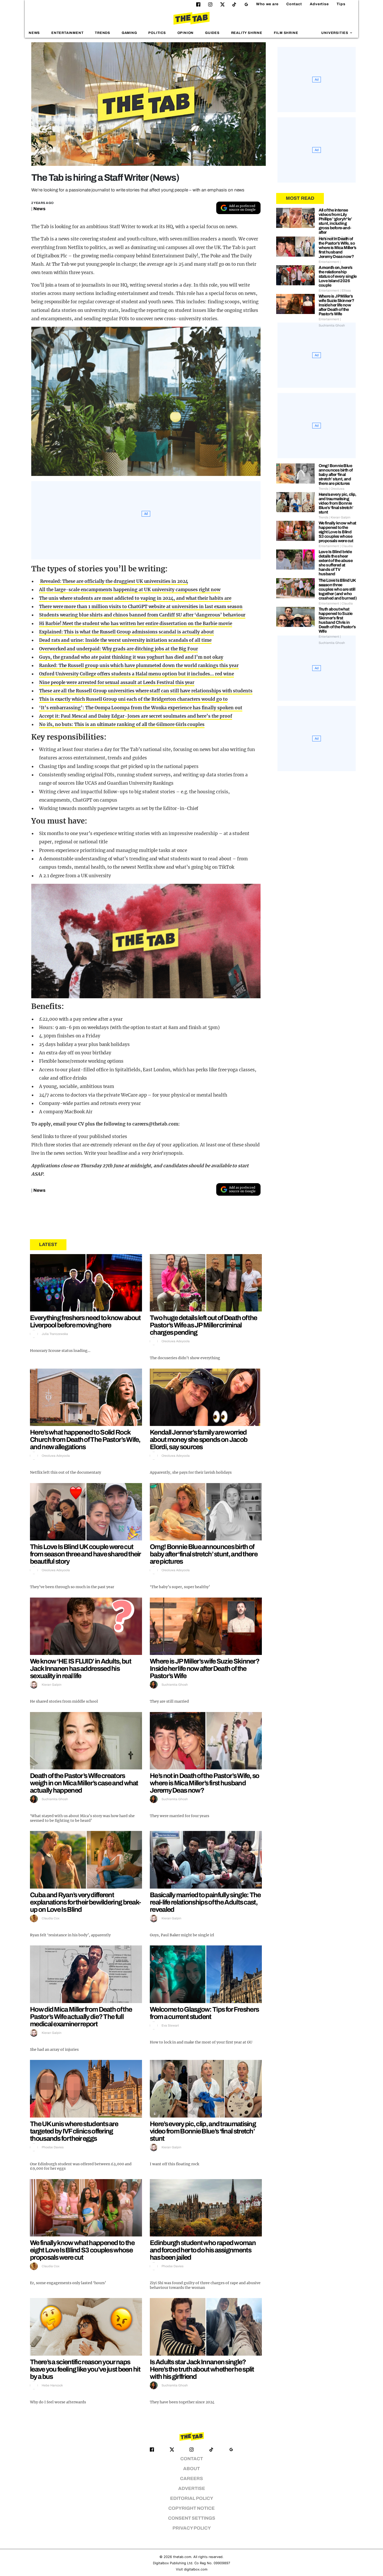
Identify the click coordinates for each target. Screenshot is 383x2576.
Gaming (129, 33)
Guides (212, 33)
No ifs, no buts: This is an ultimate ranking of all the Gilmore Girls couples (122, 724)
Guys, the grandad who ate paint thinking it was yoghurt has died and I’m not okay (131, 657)
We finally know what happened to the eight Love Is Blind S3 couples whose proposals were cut (82, 2250)
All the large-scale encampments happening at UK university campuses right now (130, 590)
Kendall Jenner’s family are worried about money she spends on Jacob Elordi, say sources (199, 1440)
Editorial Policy (192, 2498)
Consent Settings (192, 2518)
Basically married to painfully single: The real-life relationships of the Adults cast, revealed (205, 1902)
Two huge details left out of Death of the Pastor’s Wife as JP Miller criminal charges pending (203, 1325)
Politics (157, 33)
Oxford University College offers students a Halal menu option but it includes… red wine (137, 674)
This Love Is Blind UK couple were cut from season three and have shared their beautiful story (85, 1554)
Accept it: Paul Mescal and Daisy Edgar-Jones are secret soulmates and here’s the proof (136, 716)
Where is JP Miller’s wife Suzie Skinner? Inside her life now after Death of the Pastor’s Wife (205, 1668)
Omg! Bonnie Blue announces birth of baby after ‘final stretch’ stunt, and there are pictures (204, 1554)
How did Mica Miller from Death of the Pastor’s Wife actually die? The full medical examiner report (81, 2017)
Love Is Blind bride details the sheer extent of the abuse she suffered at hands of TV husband (336, 563)
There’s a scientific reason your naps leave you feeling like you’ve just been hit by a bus (85, 2369)
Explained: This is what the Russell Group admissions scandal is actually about (126, 632)
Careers (191, 2479)
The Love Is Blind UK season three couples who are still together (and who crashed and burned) (338, 589)
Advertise (319, 4)
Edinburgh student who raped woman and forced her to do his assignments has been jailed (203, 2250)
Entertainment (67, 33)
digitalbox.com (196, 2569)
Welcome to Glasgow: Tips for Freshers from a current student (204, 2013)
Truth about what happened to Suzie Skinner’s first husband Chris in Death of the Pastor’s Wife (337, 620)
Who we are (267, 4)
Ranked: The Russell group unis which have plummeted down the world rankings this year (139, 666)
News (34, 33)
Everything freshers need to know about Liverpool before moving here (85, 1321)
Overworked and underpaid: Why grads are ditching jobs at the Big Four (118, 649)
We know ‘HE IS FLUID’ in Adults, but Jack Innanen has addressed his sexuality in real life (81, 1668)
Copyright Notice (191, 2508)
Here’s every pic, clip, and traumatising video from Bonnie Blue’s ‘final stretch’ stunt (203, 2131)
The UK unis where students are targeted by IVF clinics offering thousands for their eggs (74, 2131)
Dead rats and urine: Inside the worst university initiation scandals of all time (125, 640)
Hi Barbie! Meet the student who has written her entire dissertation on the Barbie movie (136, 624)
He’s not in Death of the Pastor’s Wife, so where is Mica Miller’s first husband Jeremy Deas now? (205, 1783)
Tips (341, 4)
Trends (103, 33)
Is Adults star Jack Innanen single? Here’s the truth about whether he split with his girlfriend (202, 2369)
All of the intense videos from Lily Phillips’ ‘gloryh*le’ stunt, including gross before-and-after (335, 221)
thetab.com (182, 2557)
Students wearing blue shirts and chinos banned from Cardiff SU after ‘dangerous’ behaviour (142, 615)
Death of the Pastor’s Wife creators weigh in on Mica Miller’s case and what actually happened (84, 1783)
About (191, 2469)
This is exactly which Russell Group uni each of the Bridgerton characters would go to (133, 699)
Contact (294, 4)
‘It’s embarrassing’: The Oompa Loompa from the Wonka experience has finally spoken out (141, 708)
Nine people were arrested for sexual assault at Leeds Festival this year (117, 682)
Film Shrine (286, 33)
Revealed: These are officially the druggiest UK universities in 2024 (113, 581)
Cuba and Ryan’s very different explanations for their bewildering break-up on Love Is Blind (85, 1902)
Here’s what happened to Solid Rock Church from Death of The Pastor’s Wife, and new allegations (85, 1440)
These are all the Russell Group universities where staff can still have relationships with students (146, 691)
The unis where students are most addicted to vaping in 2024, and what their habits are (135, 598)
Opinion (186, 33)
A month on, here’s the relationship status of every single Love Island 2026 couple (338, 276)
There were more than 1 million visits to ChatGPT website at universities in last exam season (141, 607)
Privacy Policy (192, 2528)
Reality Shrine (247, 33)
